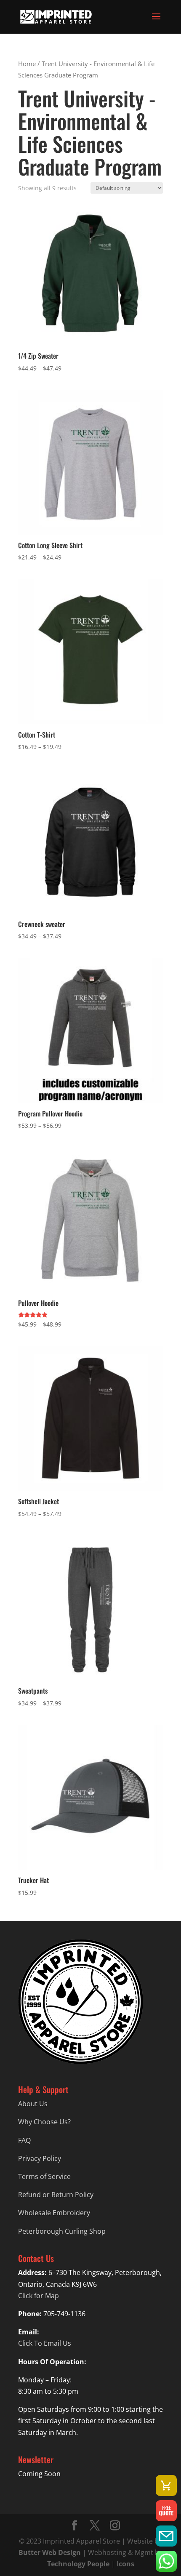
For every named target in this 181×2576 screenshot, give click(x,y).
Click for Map (39, 2296)
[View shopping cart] (166, 2485)
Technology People (78, 2564)
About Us (33, 2104)
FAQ (24, 2140)
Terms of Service (44, 2176)
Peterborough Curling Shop (62, 2231)
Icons (125, 2564)
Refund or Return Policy (56, 2195)
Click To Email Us (45, 2343)
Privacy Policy (40, 2158)
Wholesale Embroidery (54, 2213)
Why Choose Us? (44, 2122)
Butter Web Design (50, 2552)
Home (27, 64)
